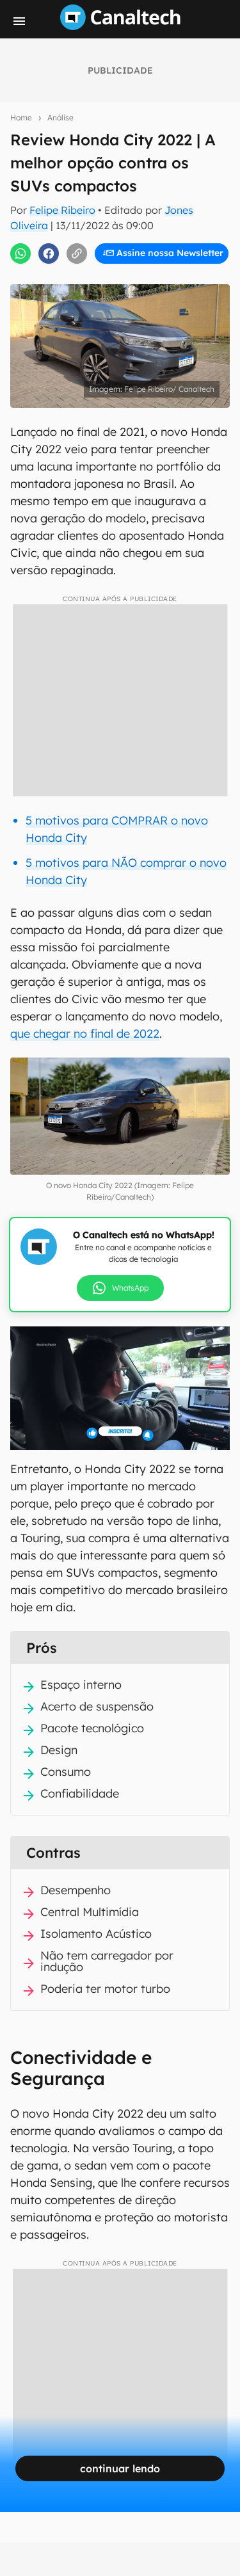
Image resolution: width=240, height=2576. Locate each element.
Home (21, 117)
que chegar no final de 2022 (85, 1034)
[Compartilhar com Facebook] (49, 254)
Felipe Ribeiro (62, 210)
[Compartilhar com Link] (77, 254)
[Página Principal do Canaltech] (120, 26)
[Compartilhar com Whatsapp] (20, 254)
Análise (60, 117)
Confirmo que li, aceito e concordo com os (123, 280)
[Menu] (19, 21)
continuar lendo (120, 2468)
